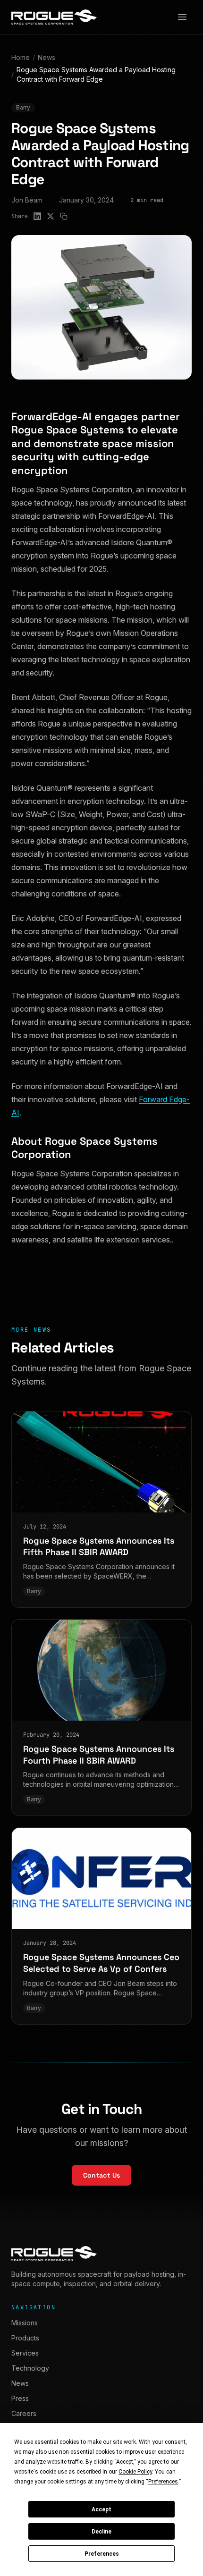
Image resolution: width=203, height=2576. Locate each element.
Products (25, 2338)
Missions (25, 2323)
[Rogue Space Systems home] (54, 17)
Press (20, 2398)
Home (21, 57)
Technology (30, 2368)
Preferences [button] (163, 2482)
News (47, 57)
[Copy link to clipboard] (64, 216)
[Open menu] (182, 17)
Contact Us (102, 2175)
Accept (101, 2509)
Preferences (102, 2554)
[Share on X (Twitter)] (51, 216)
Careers (24, 2413)
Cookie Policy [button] (135, 2472)
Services (25, 2353)
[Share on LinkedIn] (37, 216)
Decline (101, 2532)
